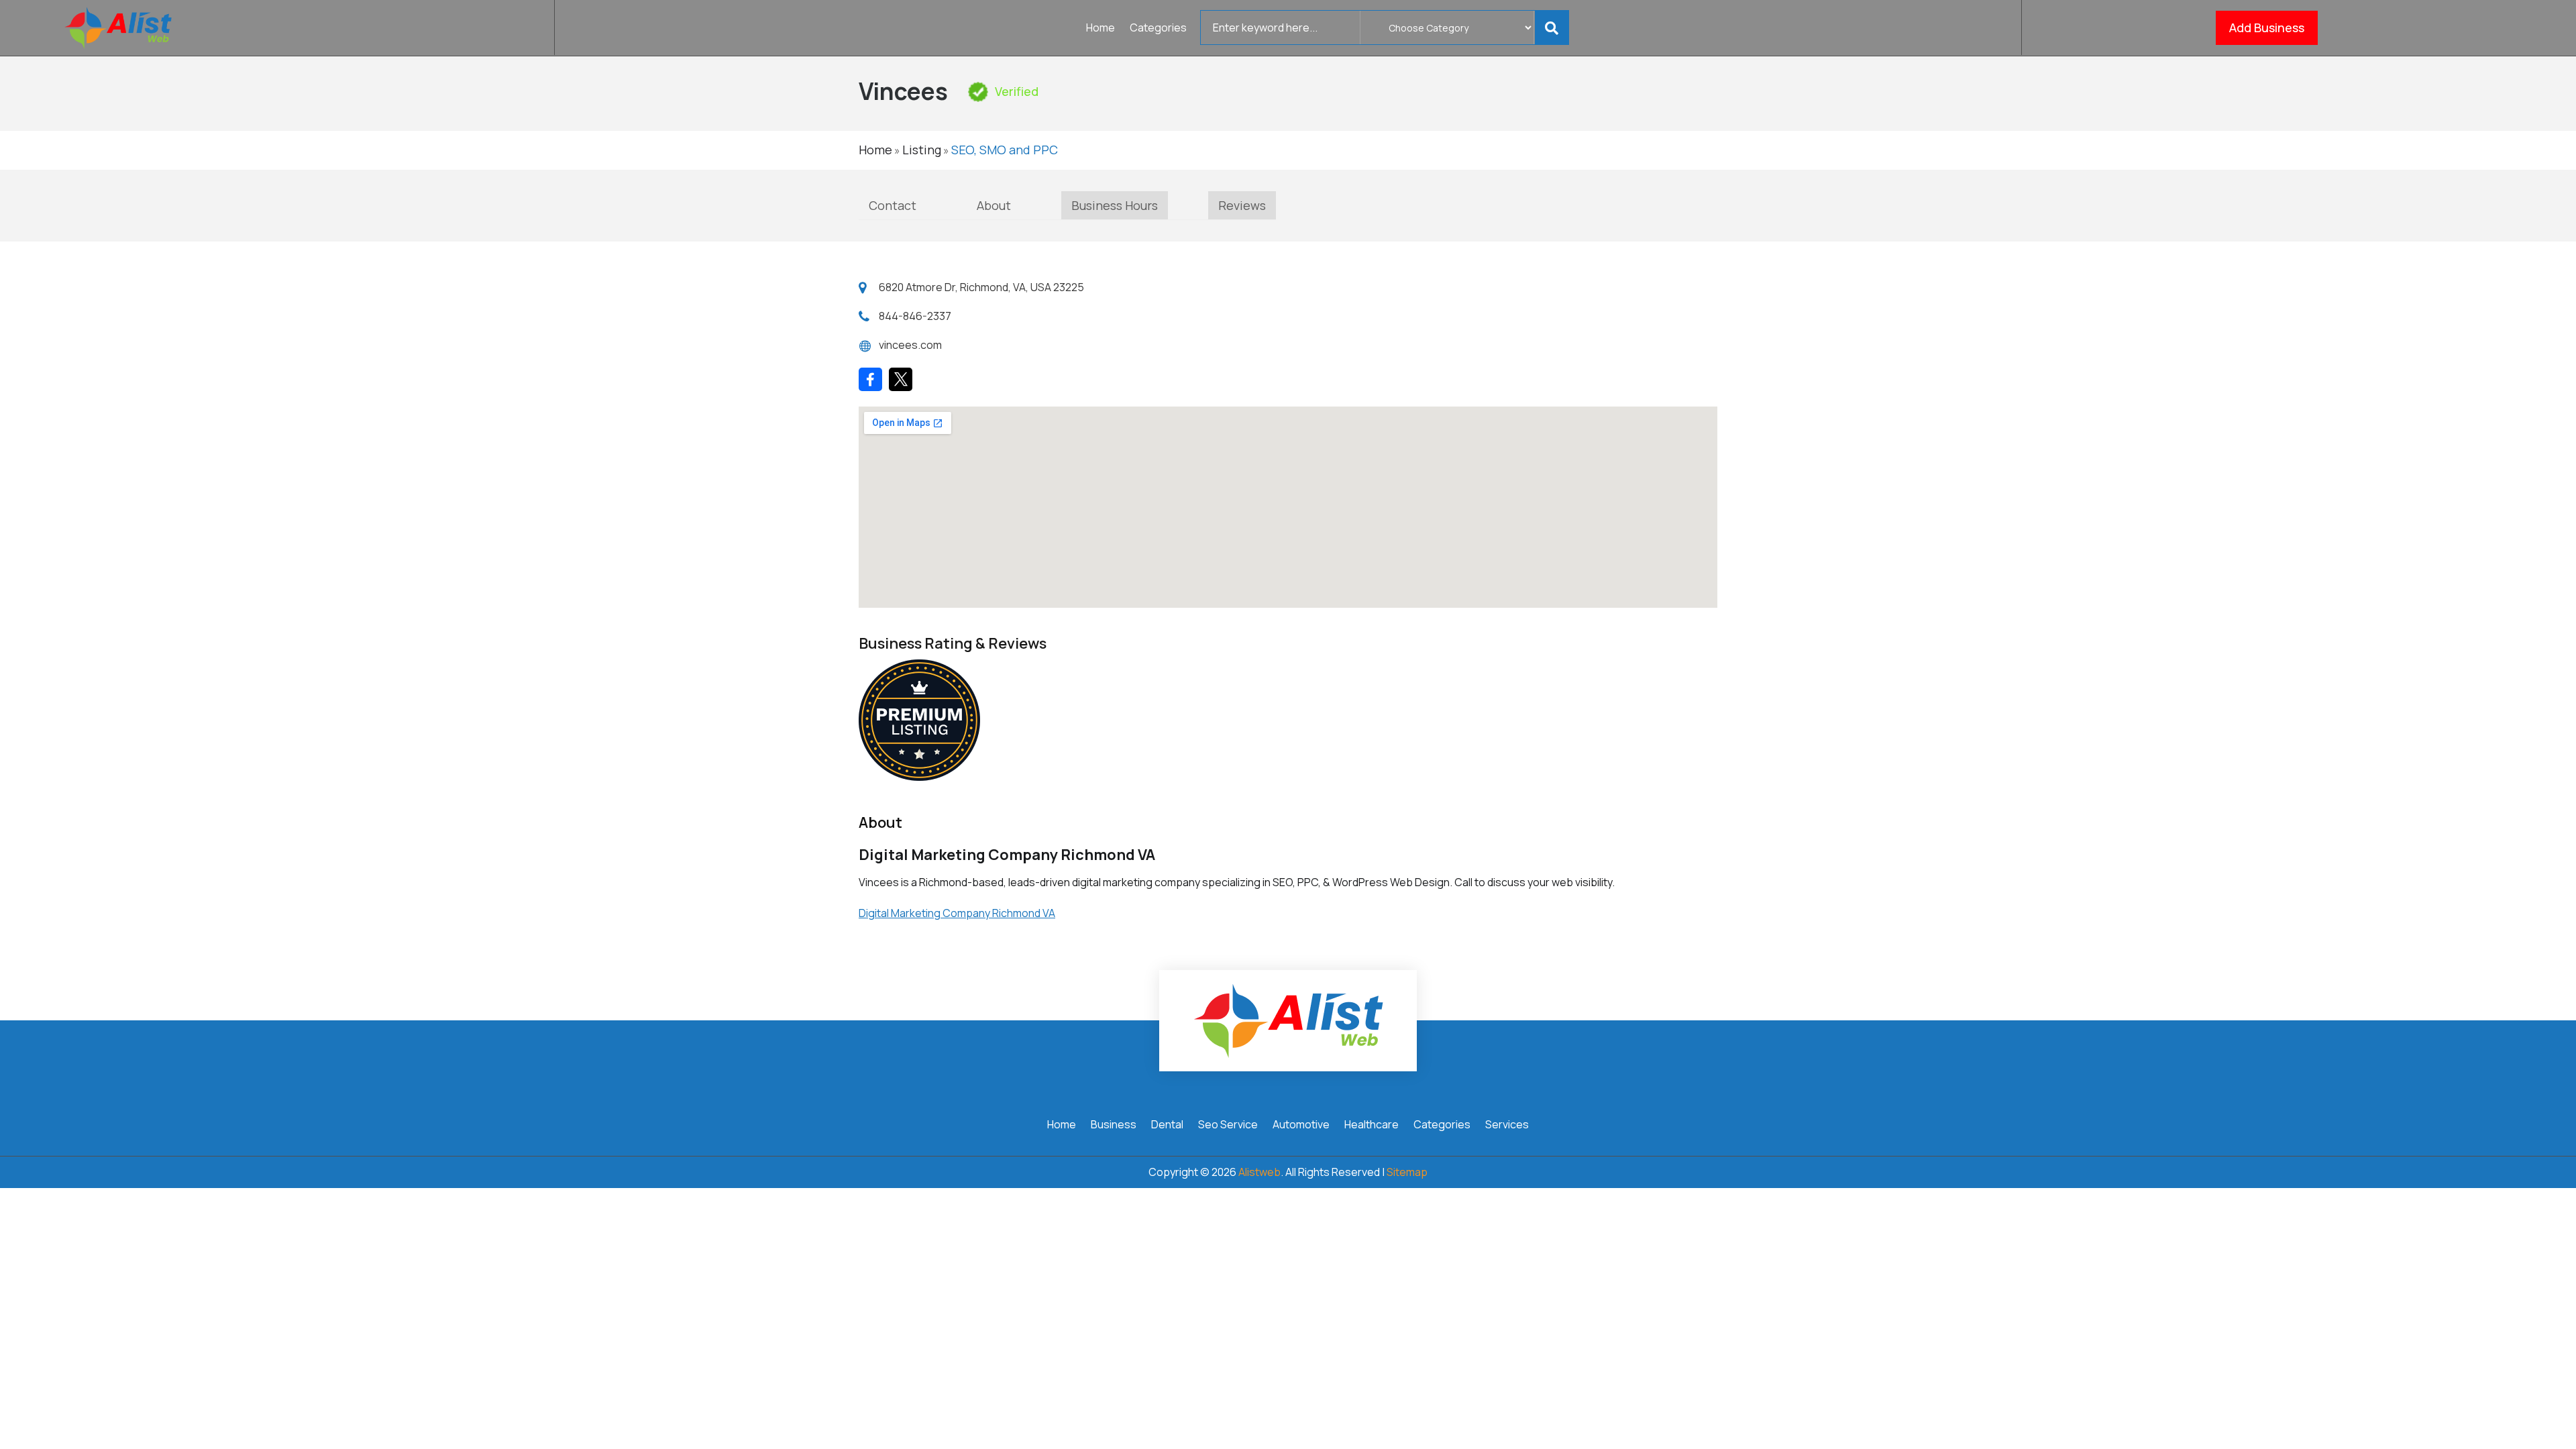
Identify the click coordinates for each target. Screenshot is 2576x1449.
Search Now (1554, 28)
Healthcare (1372, 1126)
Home (1101, 29)
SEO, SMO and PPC (1005, 150)
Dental (1167, 1126)
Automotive (1301, 1126)
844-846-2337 (915, 316)
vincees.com (910, 345)
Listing (922, 150)
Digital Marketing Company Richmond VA (957, 913)
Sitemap (1407, 1172)
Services (1507, 1126)
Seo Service (1228, 1126)
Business (1114, 1126)
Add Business (2267, 28)
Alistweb (1259, 1172)
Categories (1158, 29)
